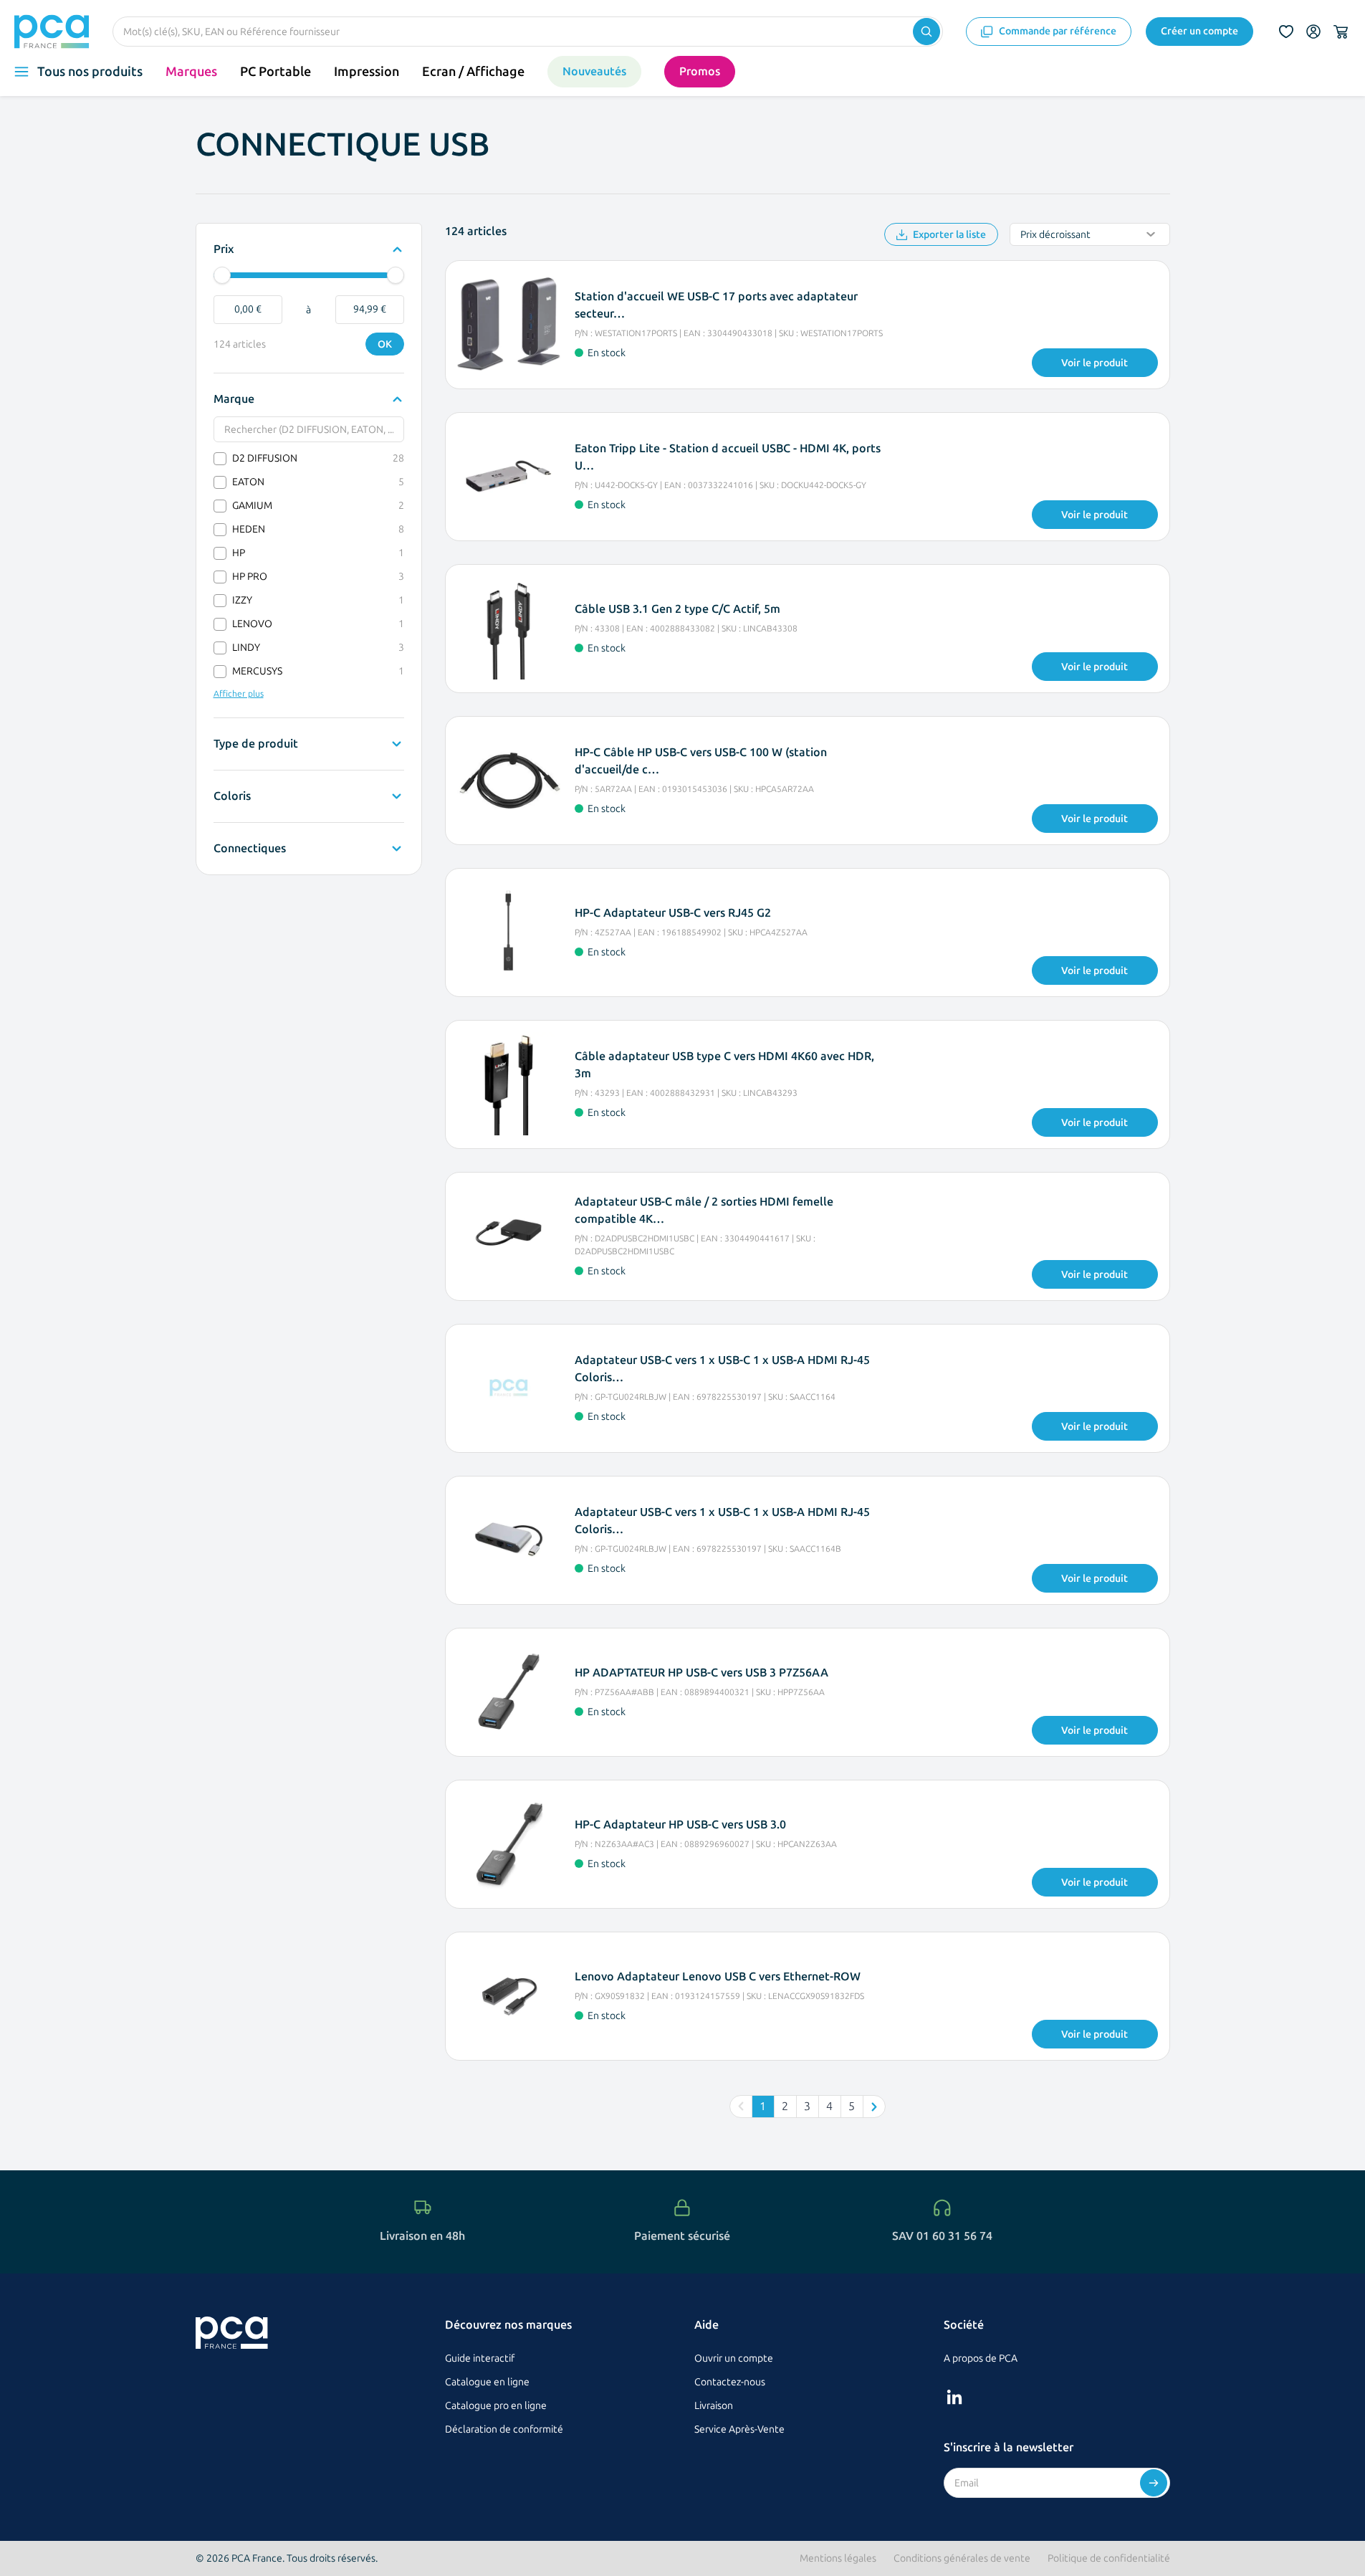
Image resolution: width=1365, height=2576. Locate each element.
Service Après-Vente (739, 2429)
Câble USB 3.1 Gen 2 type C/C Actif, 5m (677, 609)
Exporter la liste (949, 235)
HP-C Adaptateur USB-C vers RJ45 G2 (673, 913)
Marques (191, 72)
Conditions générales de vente (962, 2558)
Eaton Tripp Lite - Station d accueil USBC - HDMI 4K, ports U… (728, 457)
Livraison (714, 2406)
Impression (367, 72)
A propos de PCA (981, 2358)
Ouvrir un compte (734, 2358)
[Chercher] (926, 32)
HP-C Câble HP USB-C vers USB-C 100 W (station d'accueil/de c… (701, 761)
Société (964, 2325)
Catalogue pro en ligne (496, 2406)
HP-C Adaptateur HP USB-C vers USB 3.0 (680, 1824)
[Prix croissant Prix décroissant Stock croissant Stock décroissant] (1090, 234)
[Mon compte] (1313, 32)
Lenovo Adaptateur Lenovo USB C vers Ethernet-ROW (718, 1976)
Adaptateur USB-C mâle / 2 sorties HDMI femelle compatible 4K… (704, 1210)
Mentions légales (838, 2558)
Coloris (232, 797)
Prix (227, 250)
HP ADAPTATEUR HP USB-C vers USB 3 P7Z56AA (701, 1673)
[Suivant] (874, 2107)
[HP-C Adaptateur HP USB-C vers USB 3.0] (509, 1844)
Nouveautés (594, 71)
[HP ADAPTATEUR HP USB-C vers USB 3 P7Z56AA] (509, 1692)
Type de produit (256, 745)
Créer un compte (1199, 31)
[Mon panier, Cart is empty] (1341, 32)
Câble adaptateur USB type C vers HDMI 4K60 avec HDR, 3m (724, 1065)
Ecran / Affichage (473, 72)
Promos (700, 71)
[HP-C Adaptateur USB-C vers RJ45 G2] (509, 932)
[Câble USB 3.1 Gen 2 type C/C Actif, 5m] (509, 629)
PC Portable (276, 72)
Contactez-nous (730, 2382)
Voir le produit (1095, 363)
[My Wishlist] (1286, 32)
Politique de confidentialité (1109, 2558)
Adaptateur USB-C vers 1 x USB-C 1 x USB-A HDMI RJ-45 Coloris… (722, 1369)
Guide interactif (480, 2358)
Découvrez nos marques (508, 2325)
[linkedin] (954, 2397)
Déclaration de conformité (504, 2429)
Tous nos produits (90, 72)
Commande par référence (1058, 31)
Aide (707, 2325)
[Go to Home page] (52, 32)
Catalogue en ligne (487, 2382)
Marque (234, 400)
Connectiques (250, 849)
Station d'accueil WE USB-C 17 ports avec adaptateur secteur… (716, 305)
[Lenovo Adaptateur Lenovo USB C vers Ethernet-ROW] (509, 1996)
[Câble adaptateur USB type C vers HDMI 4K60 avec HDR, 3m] (509, 1084)
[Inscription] (1154, 2483)
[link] (741, 2107)
